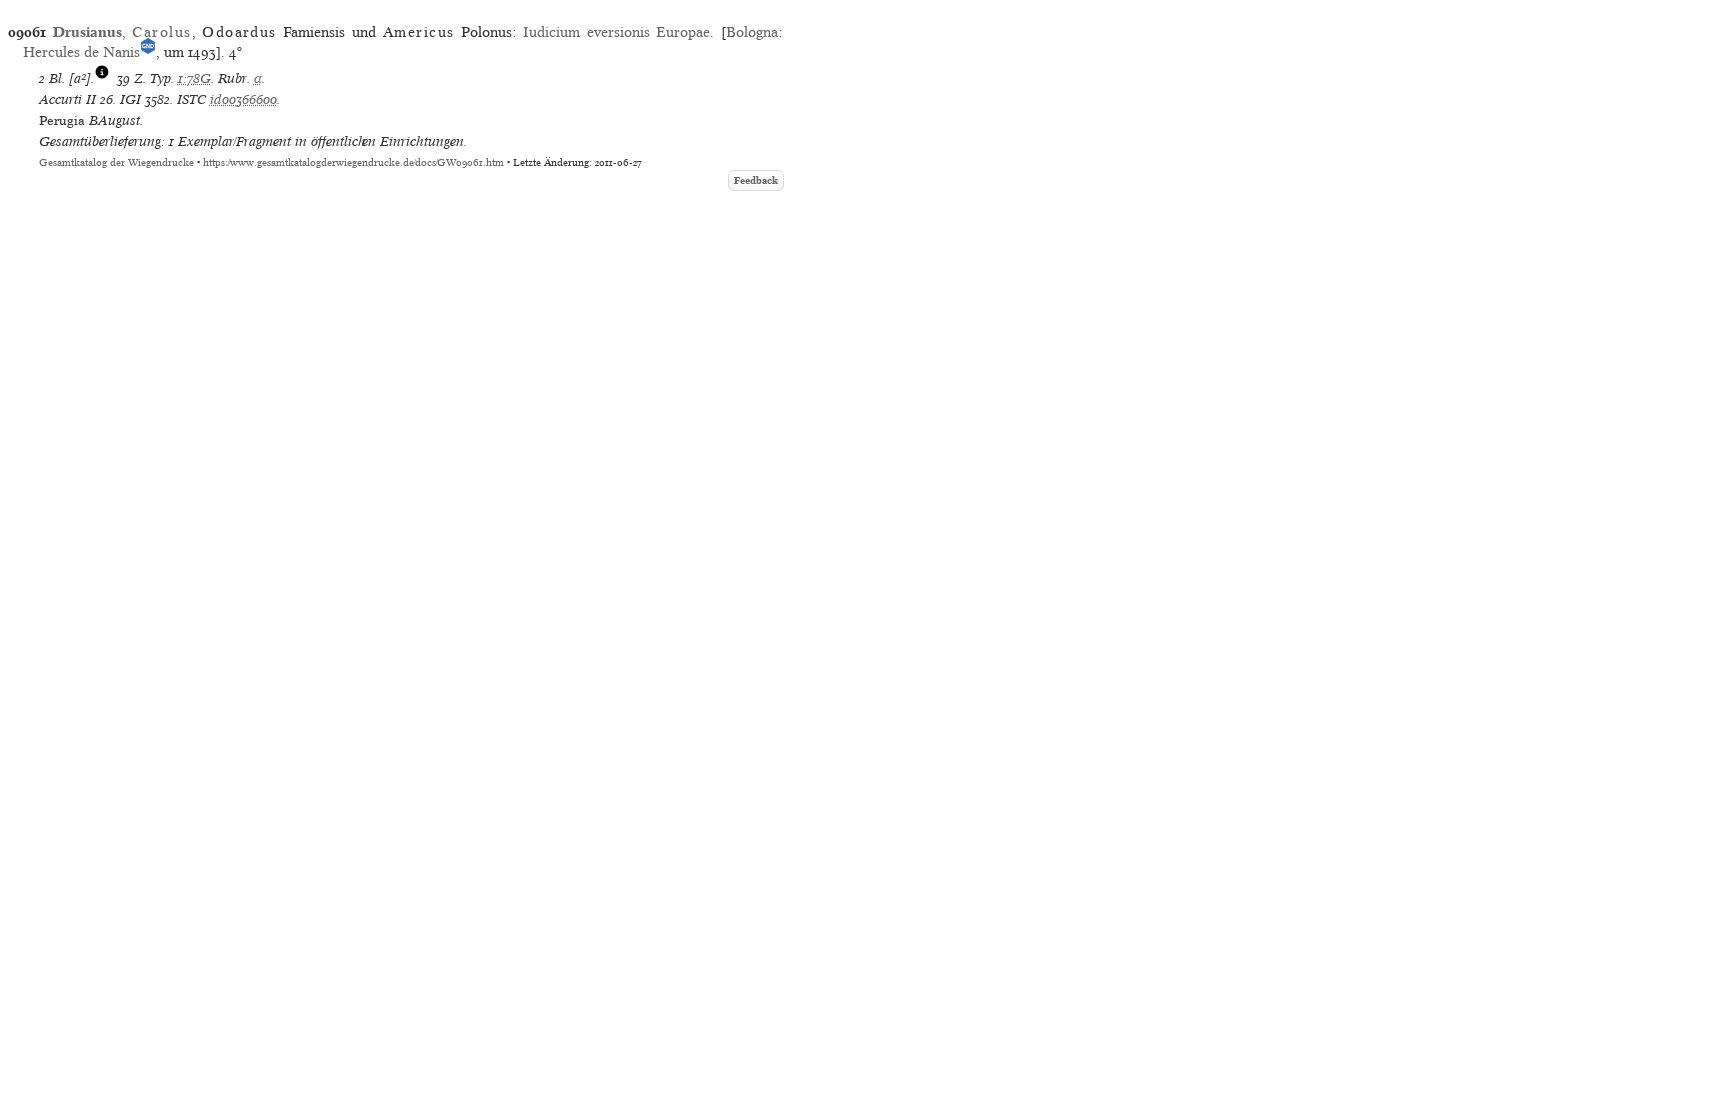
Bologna (752, 32)
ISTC (191, 99)
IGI (130, 99)
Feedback (756, 180)
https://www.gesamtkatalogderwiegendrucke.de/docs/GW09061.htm (353, 162)
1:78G (194, 78)
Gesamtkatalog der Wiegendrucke (116, 162)
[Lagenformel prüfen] (102, 78)
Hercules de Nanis (81, 52)
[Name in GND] (148, 52)
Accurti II (67, 99)
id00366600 (243, 99)
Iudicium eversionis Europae (616, 32)
